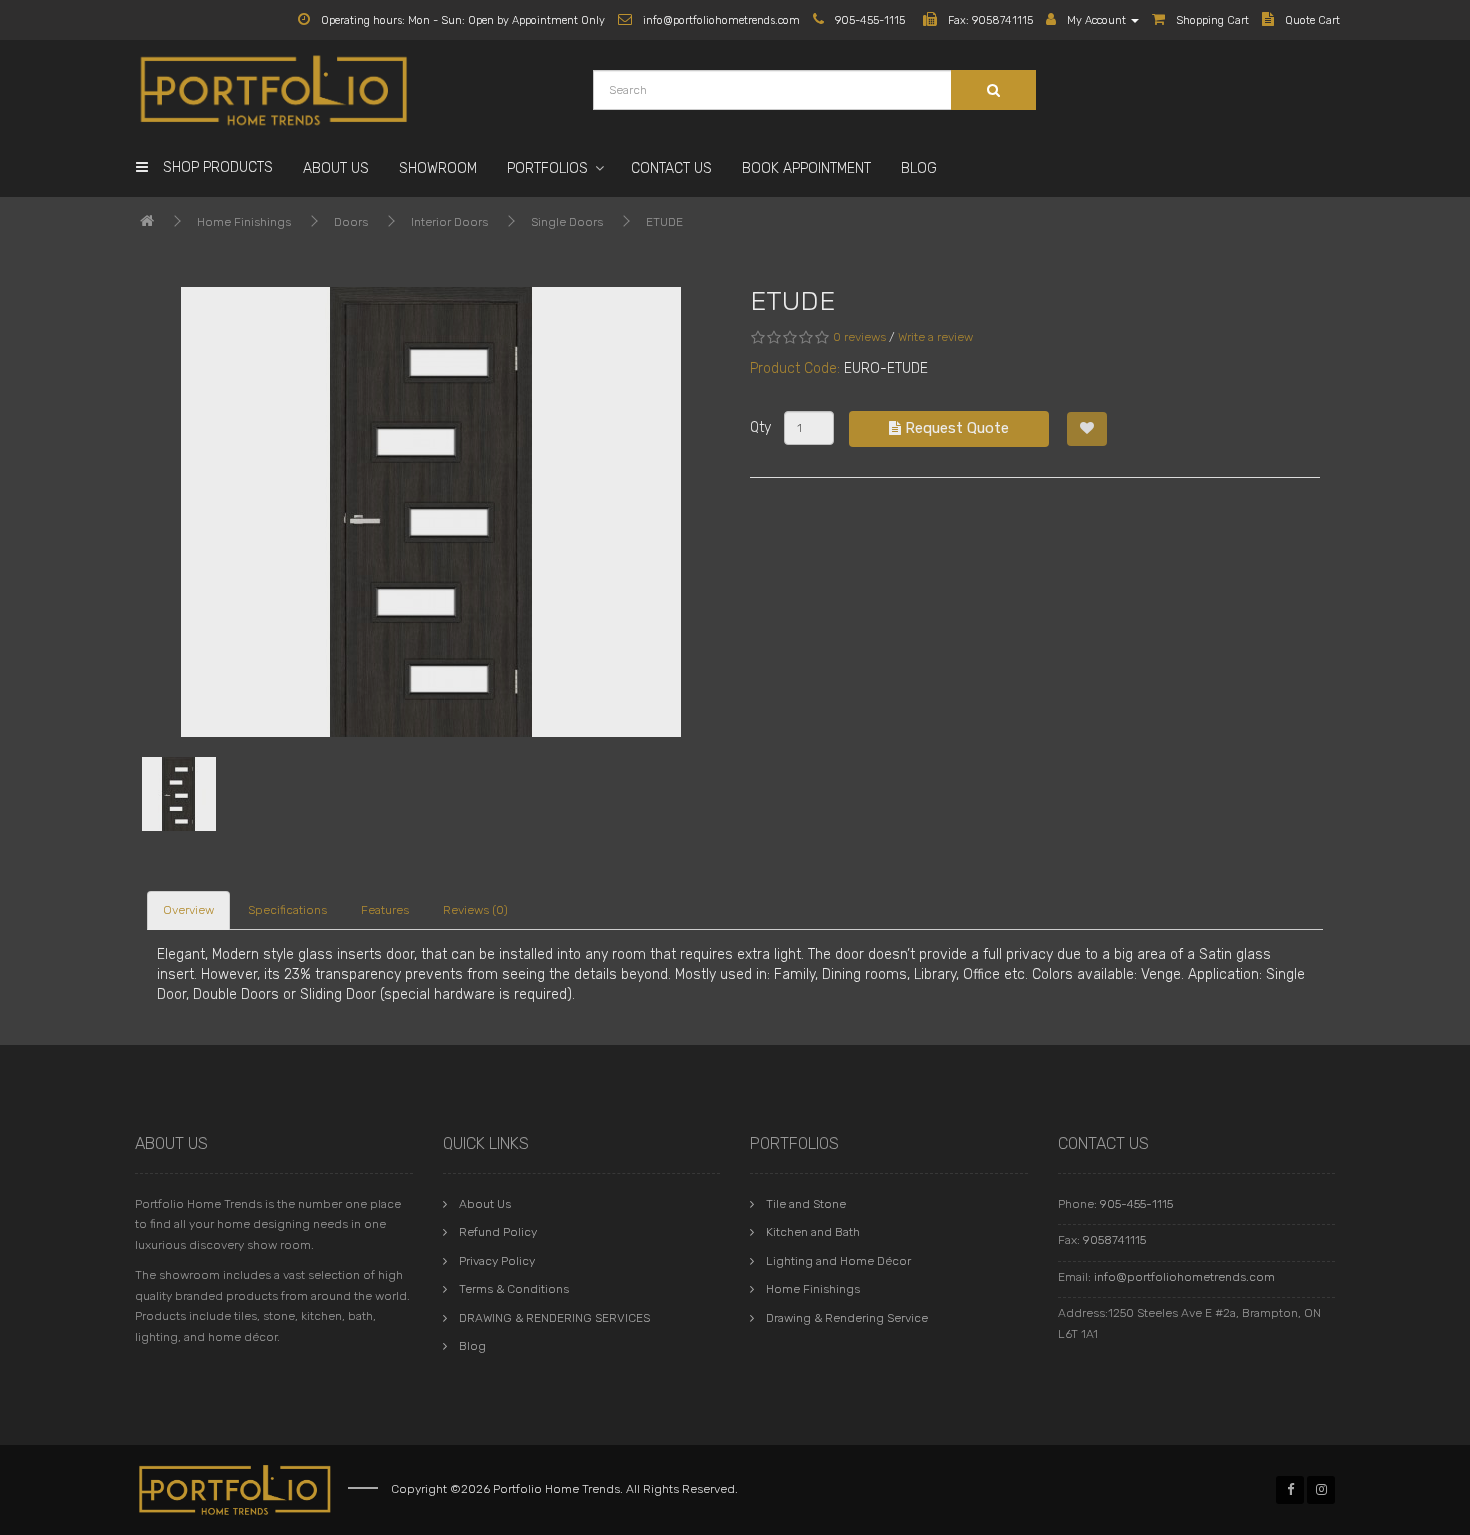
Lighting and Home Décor (838, 1261)
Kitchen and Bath (813, 1232)
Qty (760, 427)
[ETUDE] (431, 512)
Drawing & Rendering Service (847, 1318)
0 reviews (859, 337)
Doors (351, 222)
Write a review (935, 337)
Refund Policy (498, 1232)
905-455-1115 (1136, 1204)
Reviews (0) (475, 910)
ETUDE (664, 222)
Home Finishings (244, 222)
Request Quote (955, 428)
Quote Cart (1311, 20)
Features (385, 910)
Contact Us (671, 168)
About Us (336, 168)
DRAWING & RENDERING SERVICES (554, 1318)
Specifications (287, 910)
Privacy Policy (497, 1261)
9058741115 (1114, 1240)
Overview (188, 910)
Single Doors (567, 222)
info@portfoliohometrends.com (1184, 1277)
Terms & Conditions (514, 1289)
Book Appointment (806, 168)
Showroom (438, 168)
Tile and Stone (806, 1204)
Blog (919, 168)
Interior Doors (449, 222)
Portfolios (547, 168)
